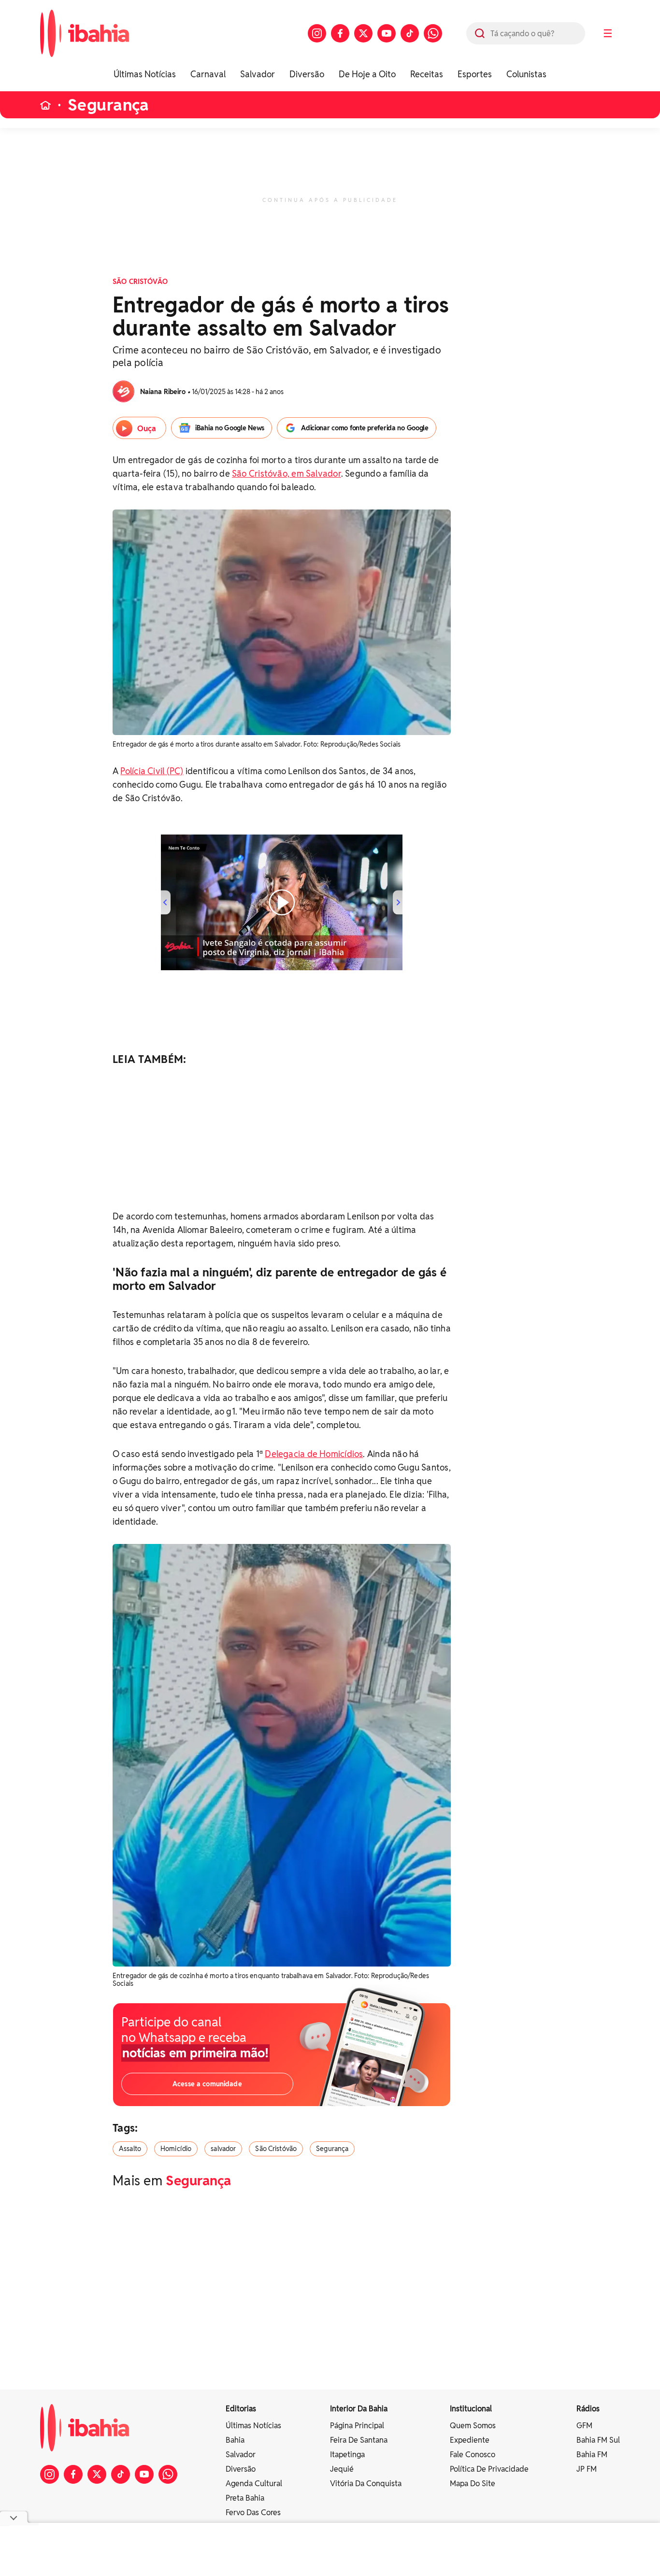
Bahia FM (592, 2455)
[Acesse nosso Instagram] (317, 33)
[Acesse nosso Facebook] (340, 33)
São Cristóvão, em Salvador (287, 474)
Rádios (588, 2409)
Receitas (427, 74)
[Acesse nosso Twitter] (363, 33)
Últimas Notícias (145, 74)
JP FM (587, 2469)
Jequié (342, 2469)
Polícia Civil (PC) (152, 771)
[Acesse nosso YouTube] (387, 33)
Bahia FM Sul (598, 2440)
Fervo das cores (253, 2512)
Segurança (108, 105)
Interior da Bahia (359, 2409)
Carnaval (208, 74)
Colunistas (526, 74)
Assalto (130, 2149)
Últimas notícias (253, 2426)
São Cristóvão (276, 2149)
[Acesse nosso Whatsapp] (433, 33)
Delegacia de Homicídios (314, 1454)
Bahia (235, 2440)
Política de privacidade (489, 2469)
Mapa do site (473, 2484)
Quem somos (473, 2426)
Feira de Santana (359, 2440)
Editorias (241, 2409)
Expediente (470, 2440)
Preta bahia (245, 2498)
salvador (223, 2149)
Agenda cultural (254, 2484)
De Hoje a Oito (367, 74)
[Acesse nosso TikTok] (410, 33)
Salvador (258, 74)
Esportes (475, 74)
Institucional (471, 2409)
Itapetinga (347, 2455)
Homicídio (176, 2149)
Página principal (357, 2426)
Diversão (307, 74)
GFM (584, 2426)
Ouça (147, 429)
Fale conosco (473, 2455)
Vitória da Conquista (366, 2484)
